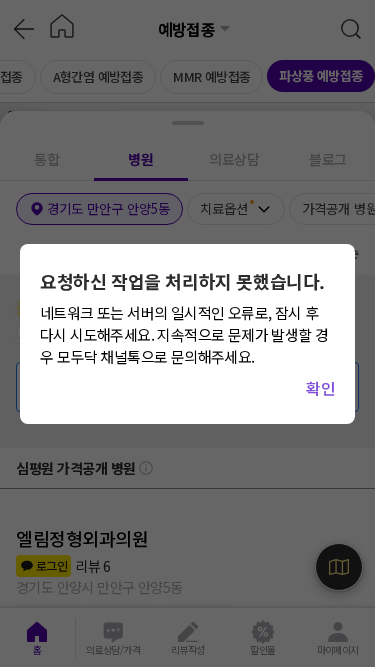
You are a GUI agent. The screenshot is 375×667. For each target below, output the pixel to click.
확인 (320, 388)
